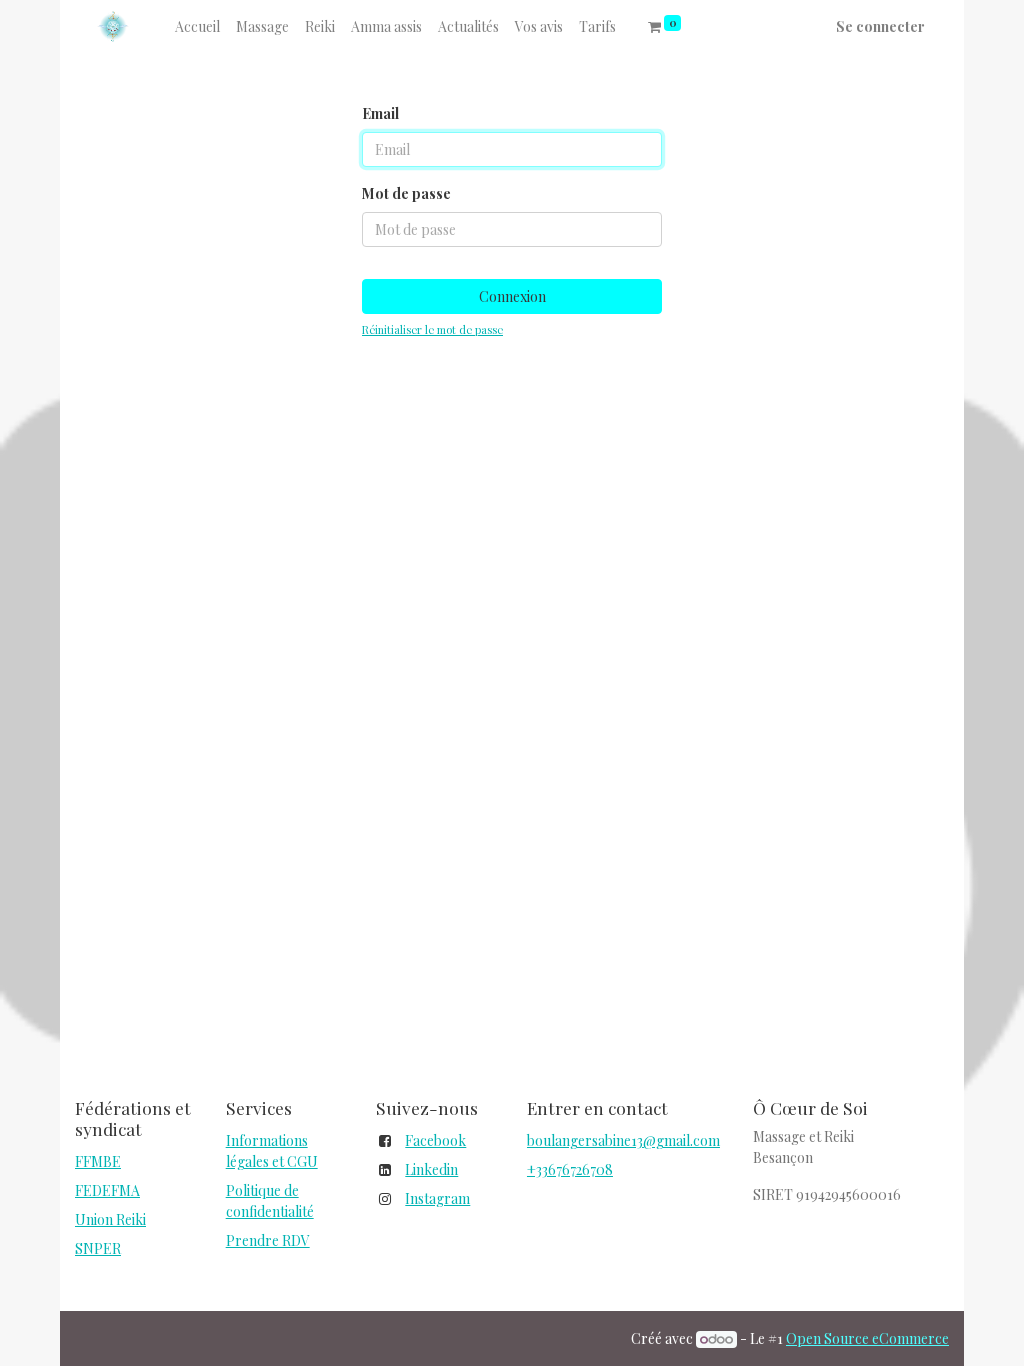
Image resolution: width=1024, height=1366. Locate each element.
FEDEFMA (107, 1190)
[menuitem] (197, 26)
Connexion (512, 296)
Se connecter (880, 26)
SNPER (98, 1248)
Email (380, 113)
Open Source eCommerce (867, 1338)
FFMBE (98, 1161)
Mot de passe (406, 193)
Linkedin (431, 1169)
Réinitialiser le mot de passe (432, 329)
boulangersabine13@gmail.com (623, 1140)
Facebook (435, 1140)
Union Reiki (110, 1219)
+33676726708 (570, 1169)
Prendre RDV (268, 1240)
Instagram (437, 1198)
